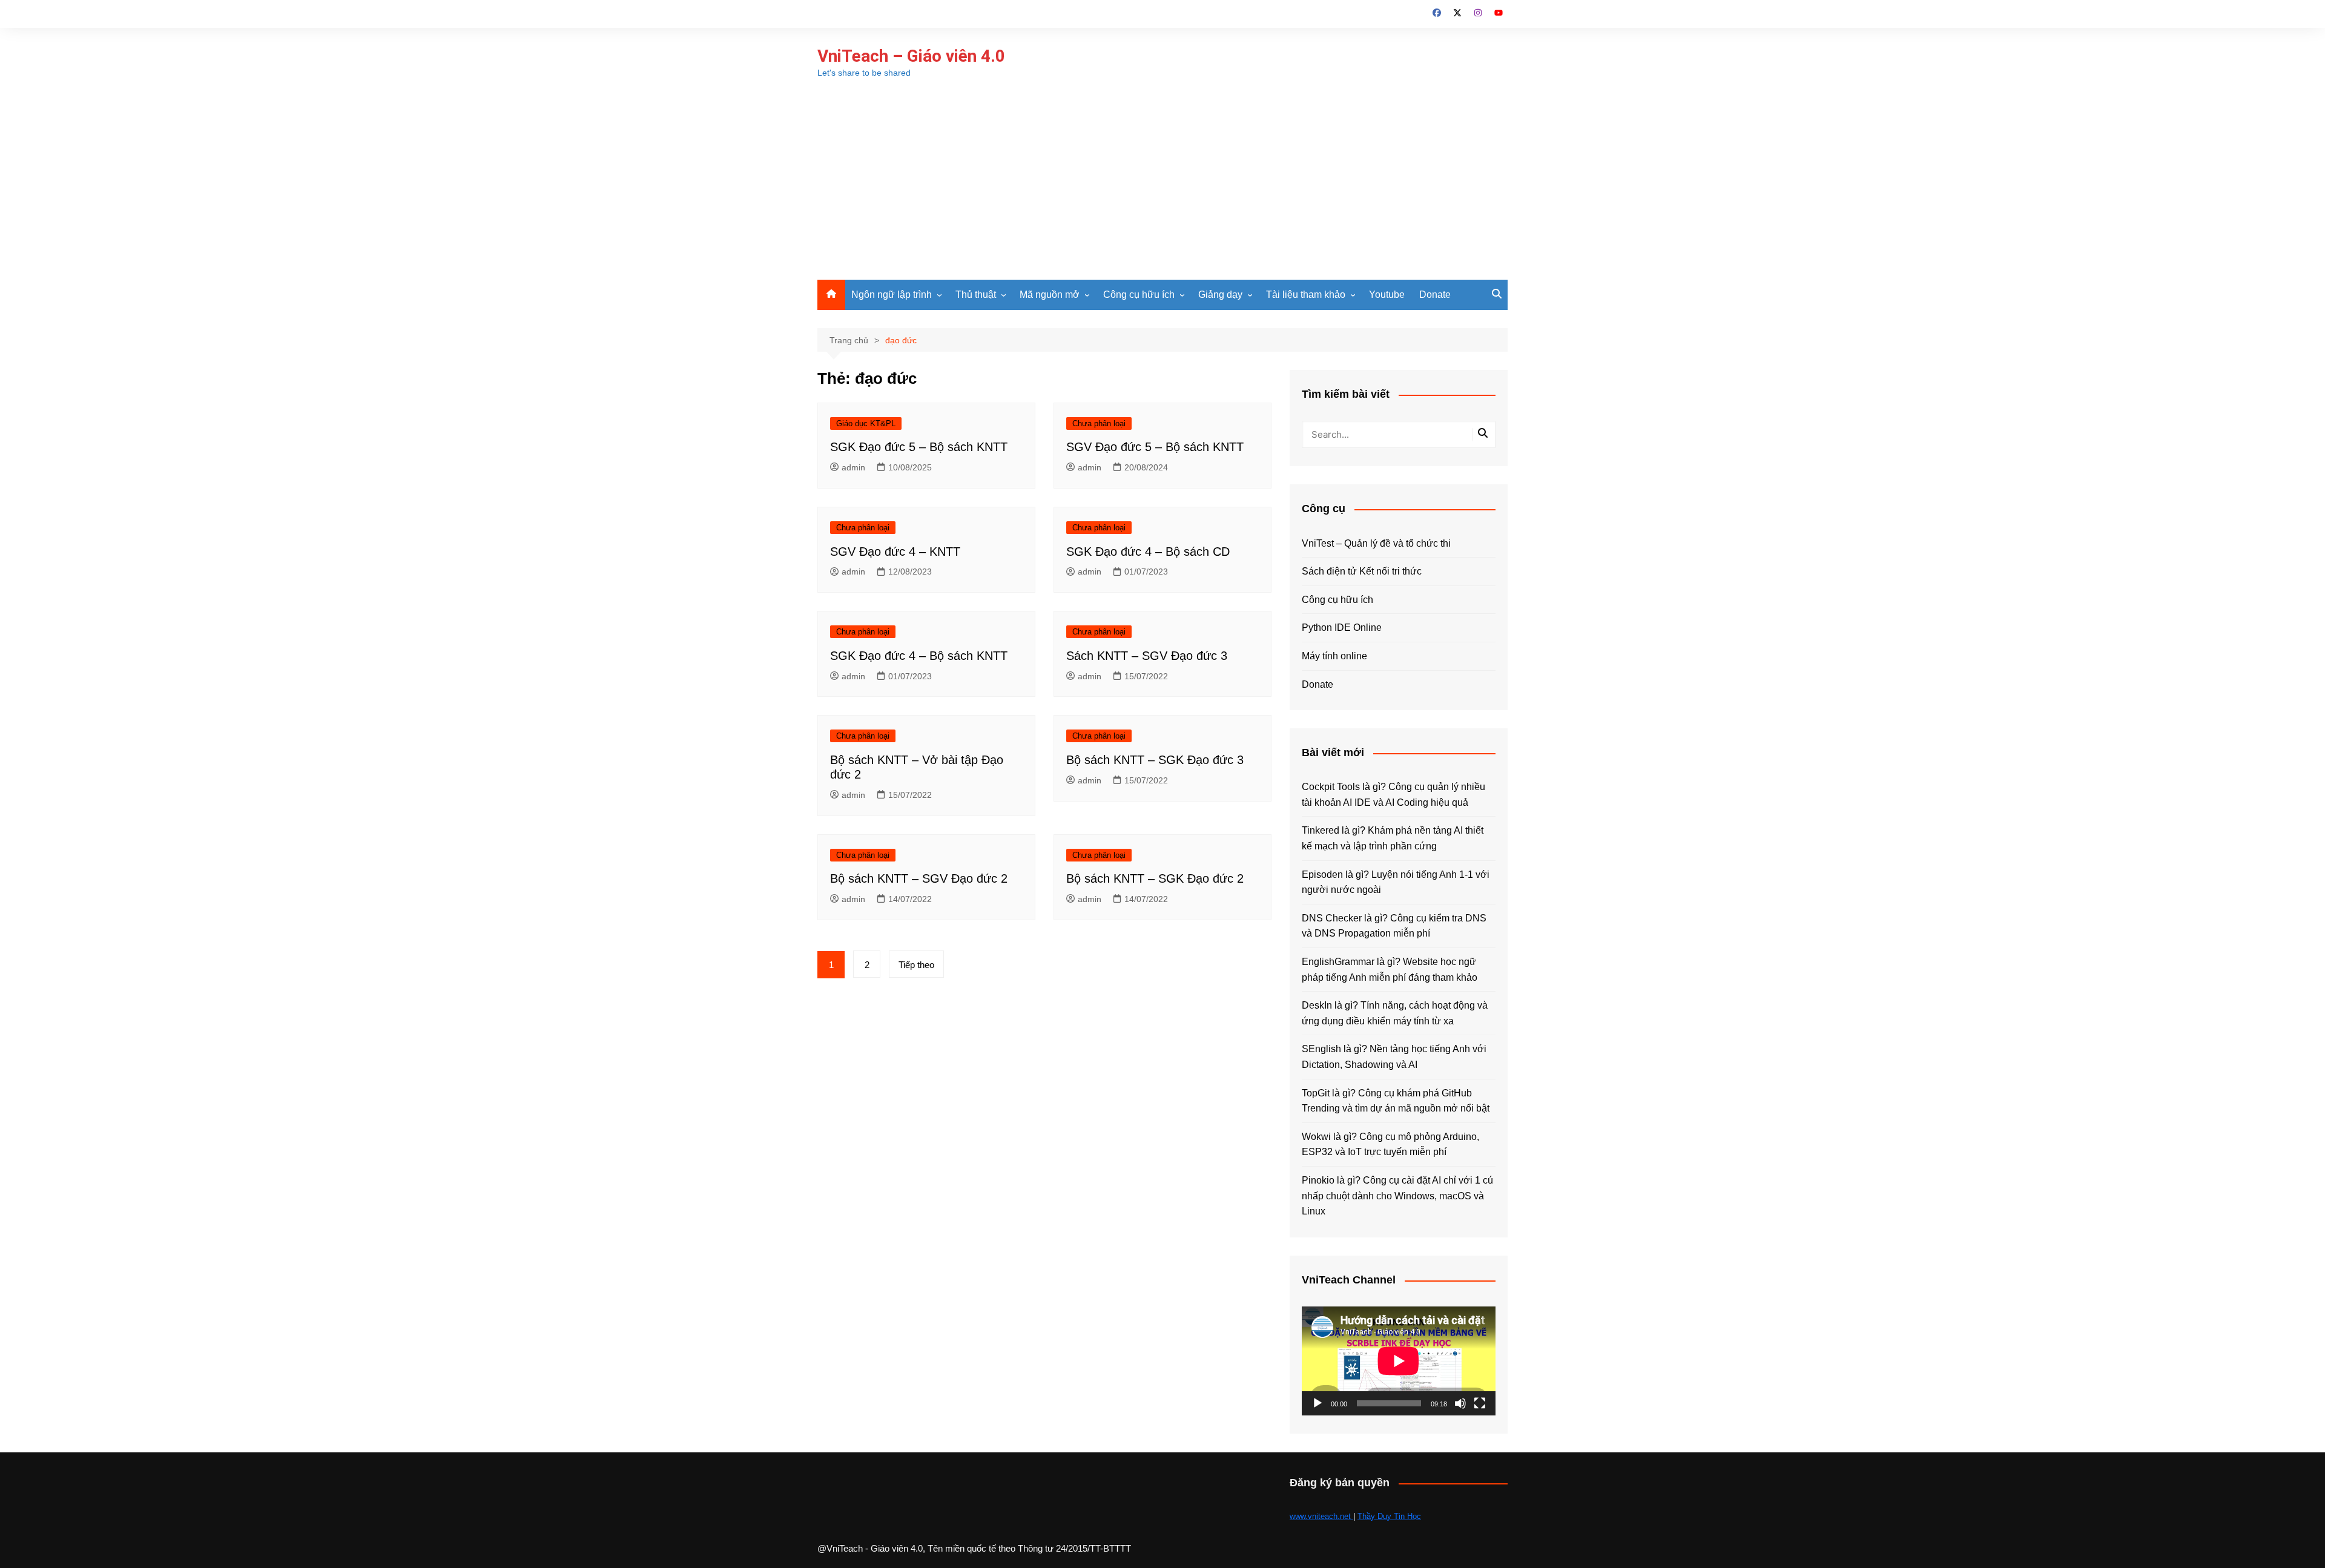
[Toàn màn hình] (1480, 1403)
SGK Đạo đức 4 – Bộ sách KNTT (919, 656)
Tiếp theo (916, 965)
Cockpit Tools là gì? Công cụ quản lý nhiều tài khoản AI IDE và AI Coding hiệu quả (1393, 795)
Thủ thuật (976, 295)
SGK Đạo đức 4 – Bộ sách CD (1148, 552)
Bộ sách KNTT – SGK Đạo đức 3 (1155, 760)
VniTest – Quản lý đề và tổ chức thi (1376, 543)
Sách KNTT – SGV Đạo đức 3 (1147, 656)
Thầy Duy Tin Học (1389, 1516)
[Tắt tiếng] (1460, 1403)
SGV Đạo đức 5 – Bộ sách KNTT (1155, 447)
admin (853, 467)
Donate (1435, 295)
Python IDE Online (1342, 628)
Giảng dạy (1220, 295)
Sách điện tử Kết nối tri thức (1362, 571)
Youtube (1387, 295)
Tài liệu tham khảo (1306, 295)
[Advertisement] (1162, 189)
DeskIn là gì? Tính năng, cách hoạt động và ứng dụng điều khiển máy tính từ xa (1395, 1013)
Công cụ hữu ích (1139, 295)
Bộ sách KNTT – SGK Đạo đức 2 (1155, 878)
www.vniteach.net (1321, 1516)
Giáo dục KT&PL (866, 423)
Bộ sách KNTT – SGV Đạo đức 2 (919, 878)
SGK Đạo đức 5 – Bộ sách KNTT (919, 447)
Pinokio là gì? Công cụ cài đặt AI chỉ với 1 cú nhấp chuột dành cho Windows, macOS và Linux (1397, 1196)
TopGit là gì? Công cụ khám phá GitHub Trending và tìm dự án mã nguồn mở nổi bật (1396, 1101)
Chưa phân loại (1099, 423)
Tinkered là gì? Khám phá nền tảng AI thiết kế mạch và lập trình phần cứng (1393, 838)
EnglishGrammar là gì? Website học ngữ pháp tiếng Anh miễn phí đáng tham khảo (1390, 970)
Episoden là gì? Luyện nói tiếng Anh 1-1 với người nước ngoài (1396, 882)
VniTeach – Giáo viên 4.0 (911, 56)
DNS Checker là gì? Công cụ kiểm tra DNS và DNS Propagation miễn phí (1394, 926)
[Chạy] (1317, 1403)
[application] (1399, 1361)
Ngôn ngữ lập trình (892, 295)
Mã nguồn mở (1050, 295)
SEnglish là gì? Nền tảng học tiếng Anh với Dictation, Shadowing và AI (1394, 1057)
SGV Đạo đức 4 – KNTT (895, 552)
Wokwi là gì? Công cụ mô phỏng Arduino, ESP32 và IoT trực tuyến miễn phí (1390, 1145)
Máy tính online (1334, 656)
